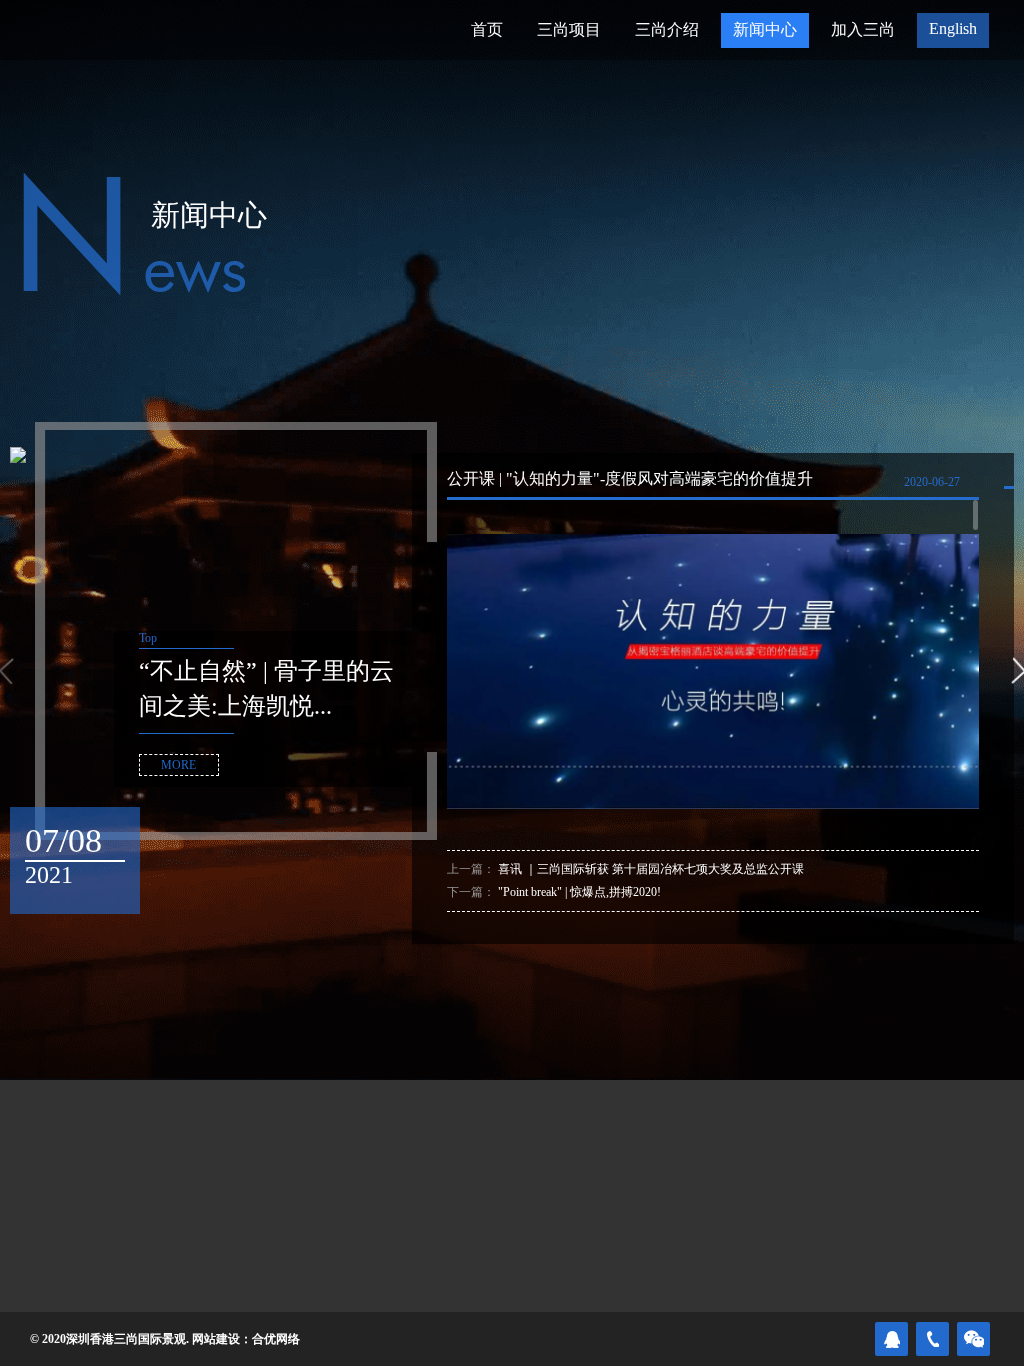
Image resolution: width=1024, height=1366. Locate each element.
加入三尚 (863, 29)
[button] (1018, 670)
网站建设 (216, 1339)
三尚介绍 (667, 29)
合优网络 (276, 1339)
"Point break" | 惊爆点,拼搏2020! (579, 892)
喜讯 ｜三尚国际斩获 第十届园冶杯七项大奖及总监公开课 (651, 869)
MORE (178, 765)
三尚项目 (569, 29)
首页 (487, 29)
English (953, 28)
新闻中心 (765, 29)
